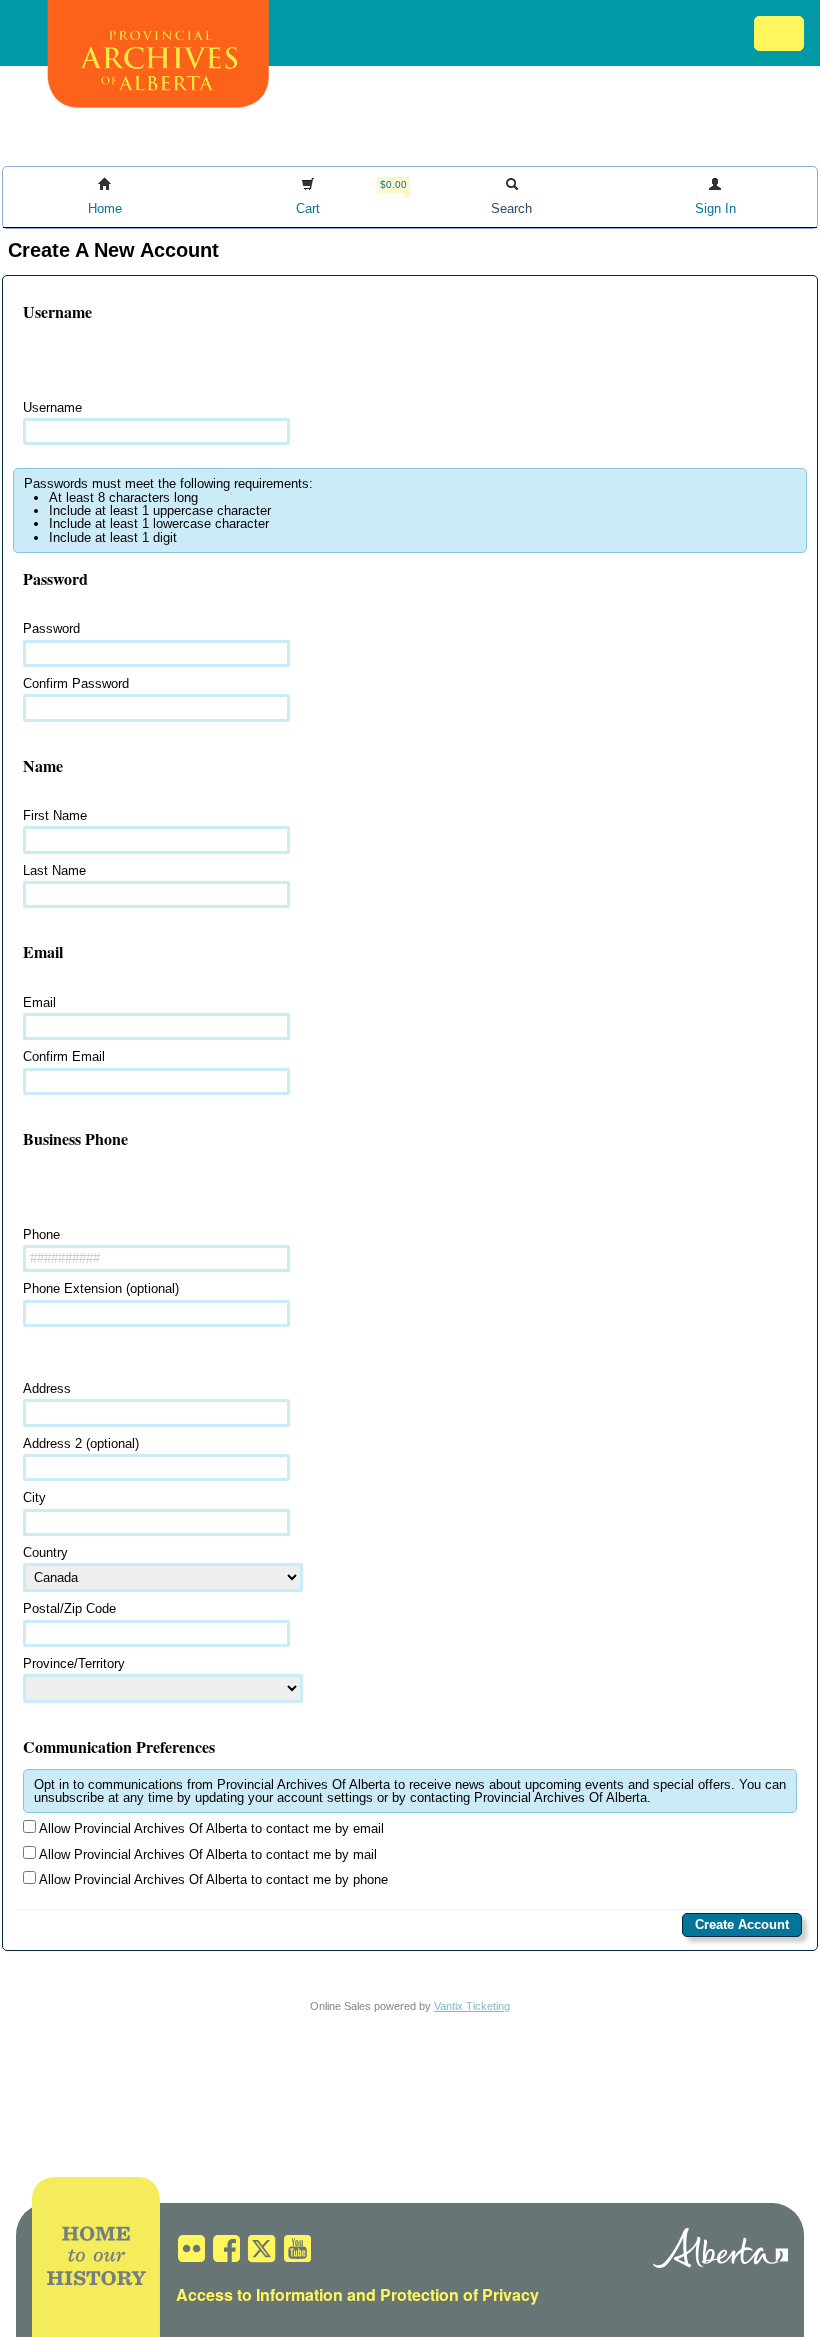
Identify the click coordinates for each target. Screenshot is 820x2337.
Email (39, 1002)
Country (45, 1552)
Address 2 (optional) (81, 1443)
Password (51, 628)
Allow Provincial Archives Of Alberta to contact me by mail (206, 1854)
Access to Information (259, 2294)
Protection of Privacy (459, 2294)
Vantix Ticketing (472, 2006)
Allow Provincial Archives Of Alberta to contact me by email (210, 1828)
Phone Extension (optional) (101, 1288)
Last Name (54, 870)
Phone (41, 1234)
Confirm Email (64, 1056)
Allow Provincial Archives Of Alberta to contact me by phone (212, 1879)
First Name (55, 815)
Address (47, 1388)
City (34, 1497)
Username (52, 407)
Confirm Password (76, 683)
